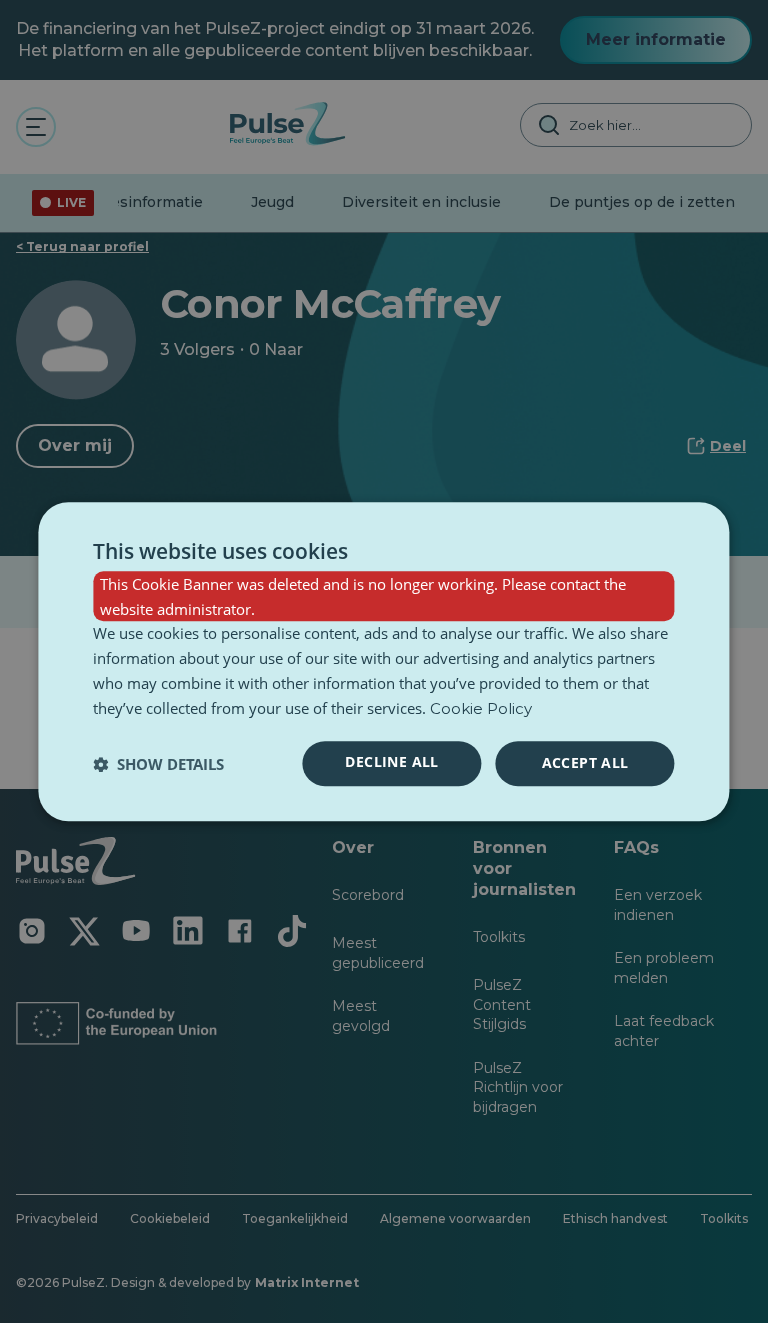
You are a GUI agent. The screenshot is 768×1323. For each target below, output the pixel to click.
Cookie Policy (481, 708)
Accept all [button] (585, 763)
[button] (158, 764)
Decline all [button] (391, 762)
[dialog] (383, 662)
